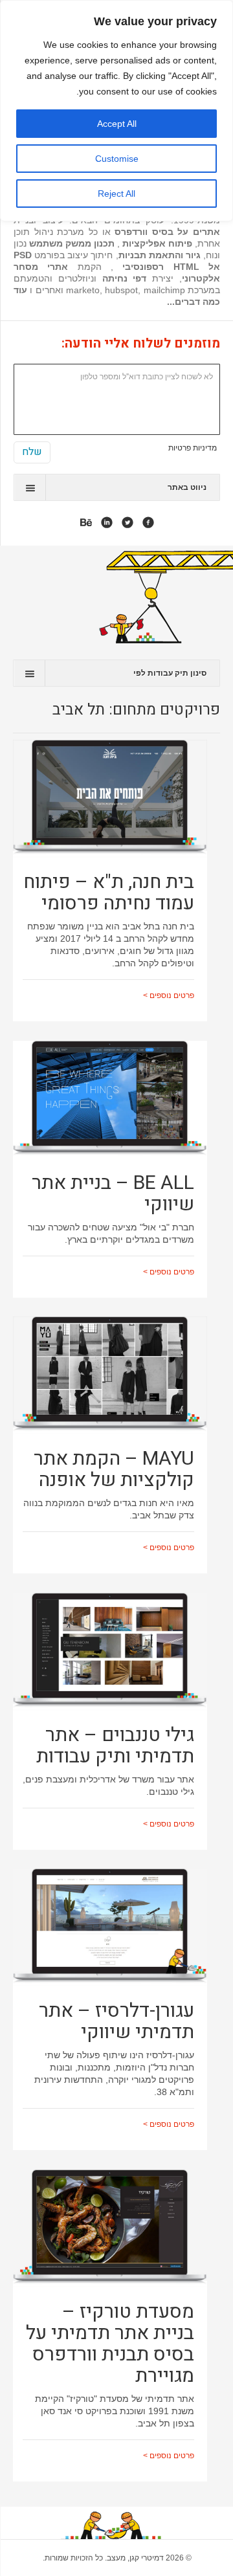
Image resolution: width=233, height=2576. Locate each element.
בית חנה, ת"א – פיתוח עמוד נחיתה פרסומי (109, 893)
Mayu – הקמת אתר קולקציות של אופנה (114, 1470)
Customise (117, 159)
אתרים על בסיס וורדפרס (167, 232)
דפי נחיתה (125, 278)
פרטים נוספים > (169, 995)
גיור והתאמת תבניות (160, 255)
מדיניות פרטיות (193, 448)
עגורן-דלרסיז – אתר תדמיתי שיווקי (116, 2022)
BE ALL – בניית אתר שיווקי (113, 1194)
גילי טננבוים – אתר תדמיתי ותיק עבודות (115, 1746)
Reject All (116, 194)
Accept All (117, 124)
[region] (116, 111)
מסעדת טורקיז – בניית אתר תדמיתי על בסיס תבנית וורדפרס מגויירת (110, 2344)
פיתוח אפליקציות (156, 243)
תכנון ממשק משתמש (72, 243)
